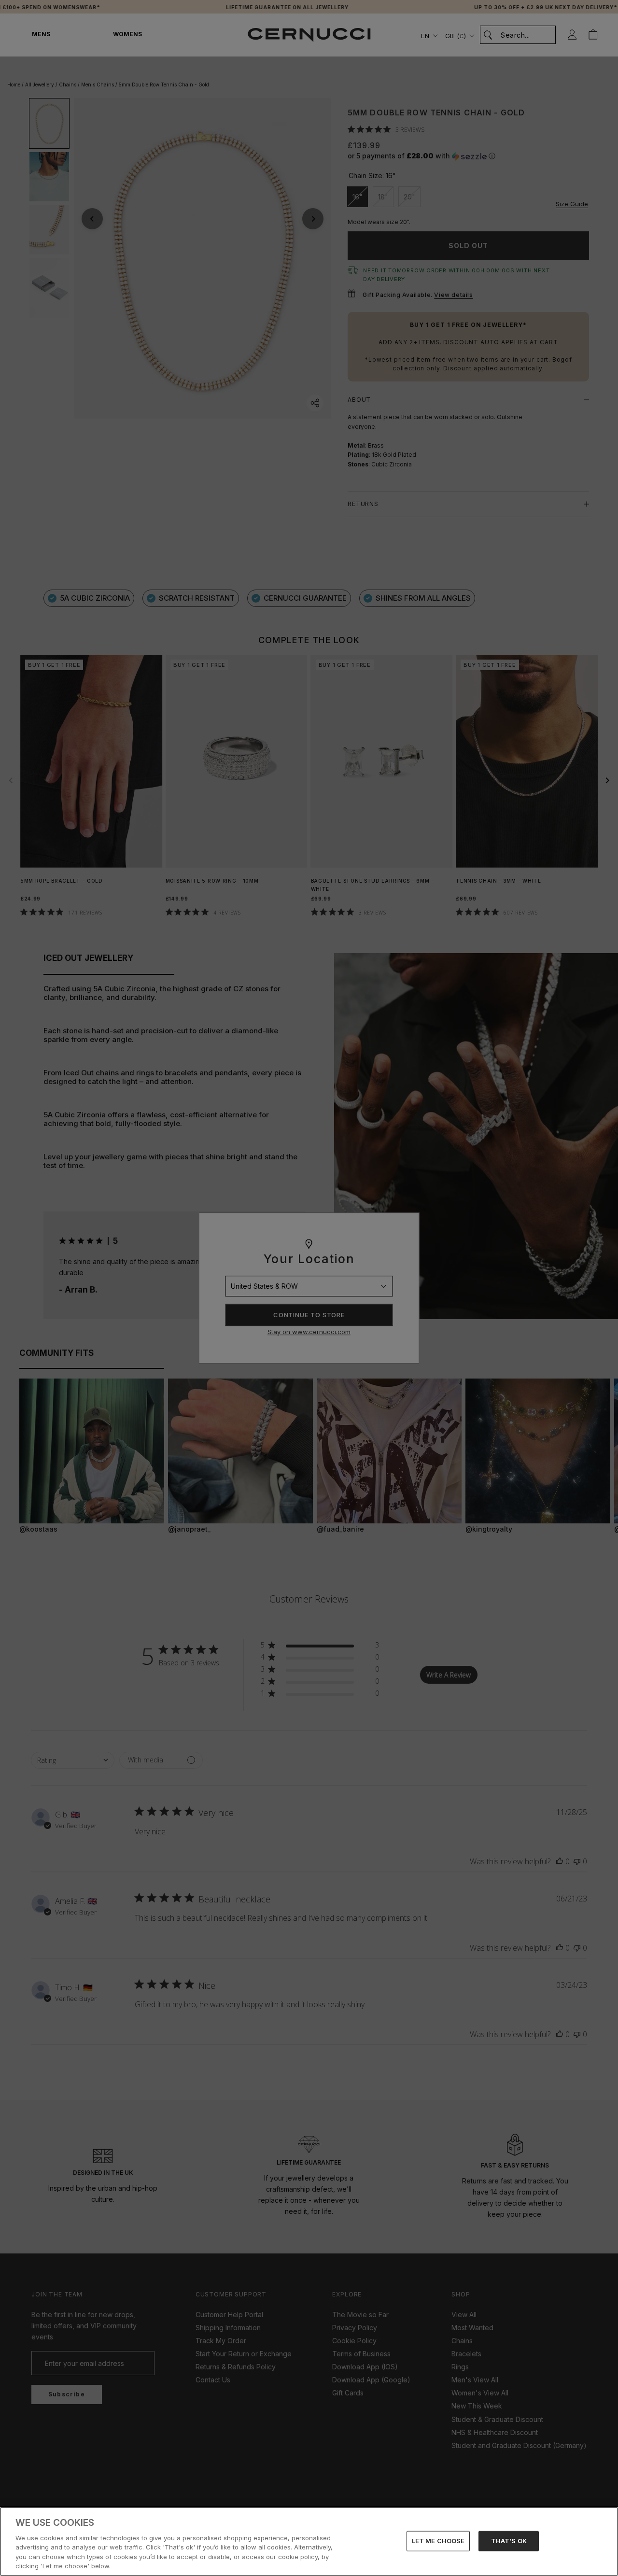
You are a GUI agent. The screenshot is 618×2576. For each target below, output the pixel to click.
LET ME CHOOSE (438, 2541)
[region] (309, 2541)
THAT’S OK (509, 2541)
